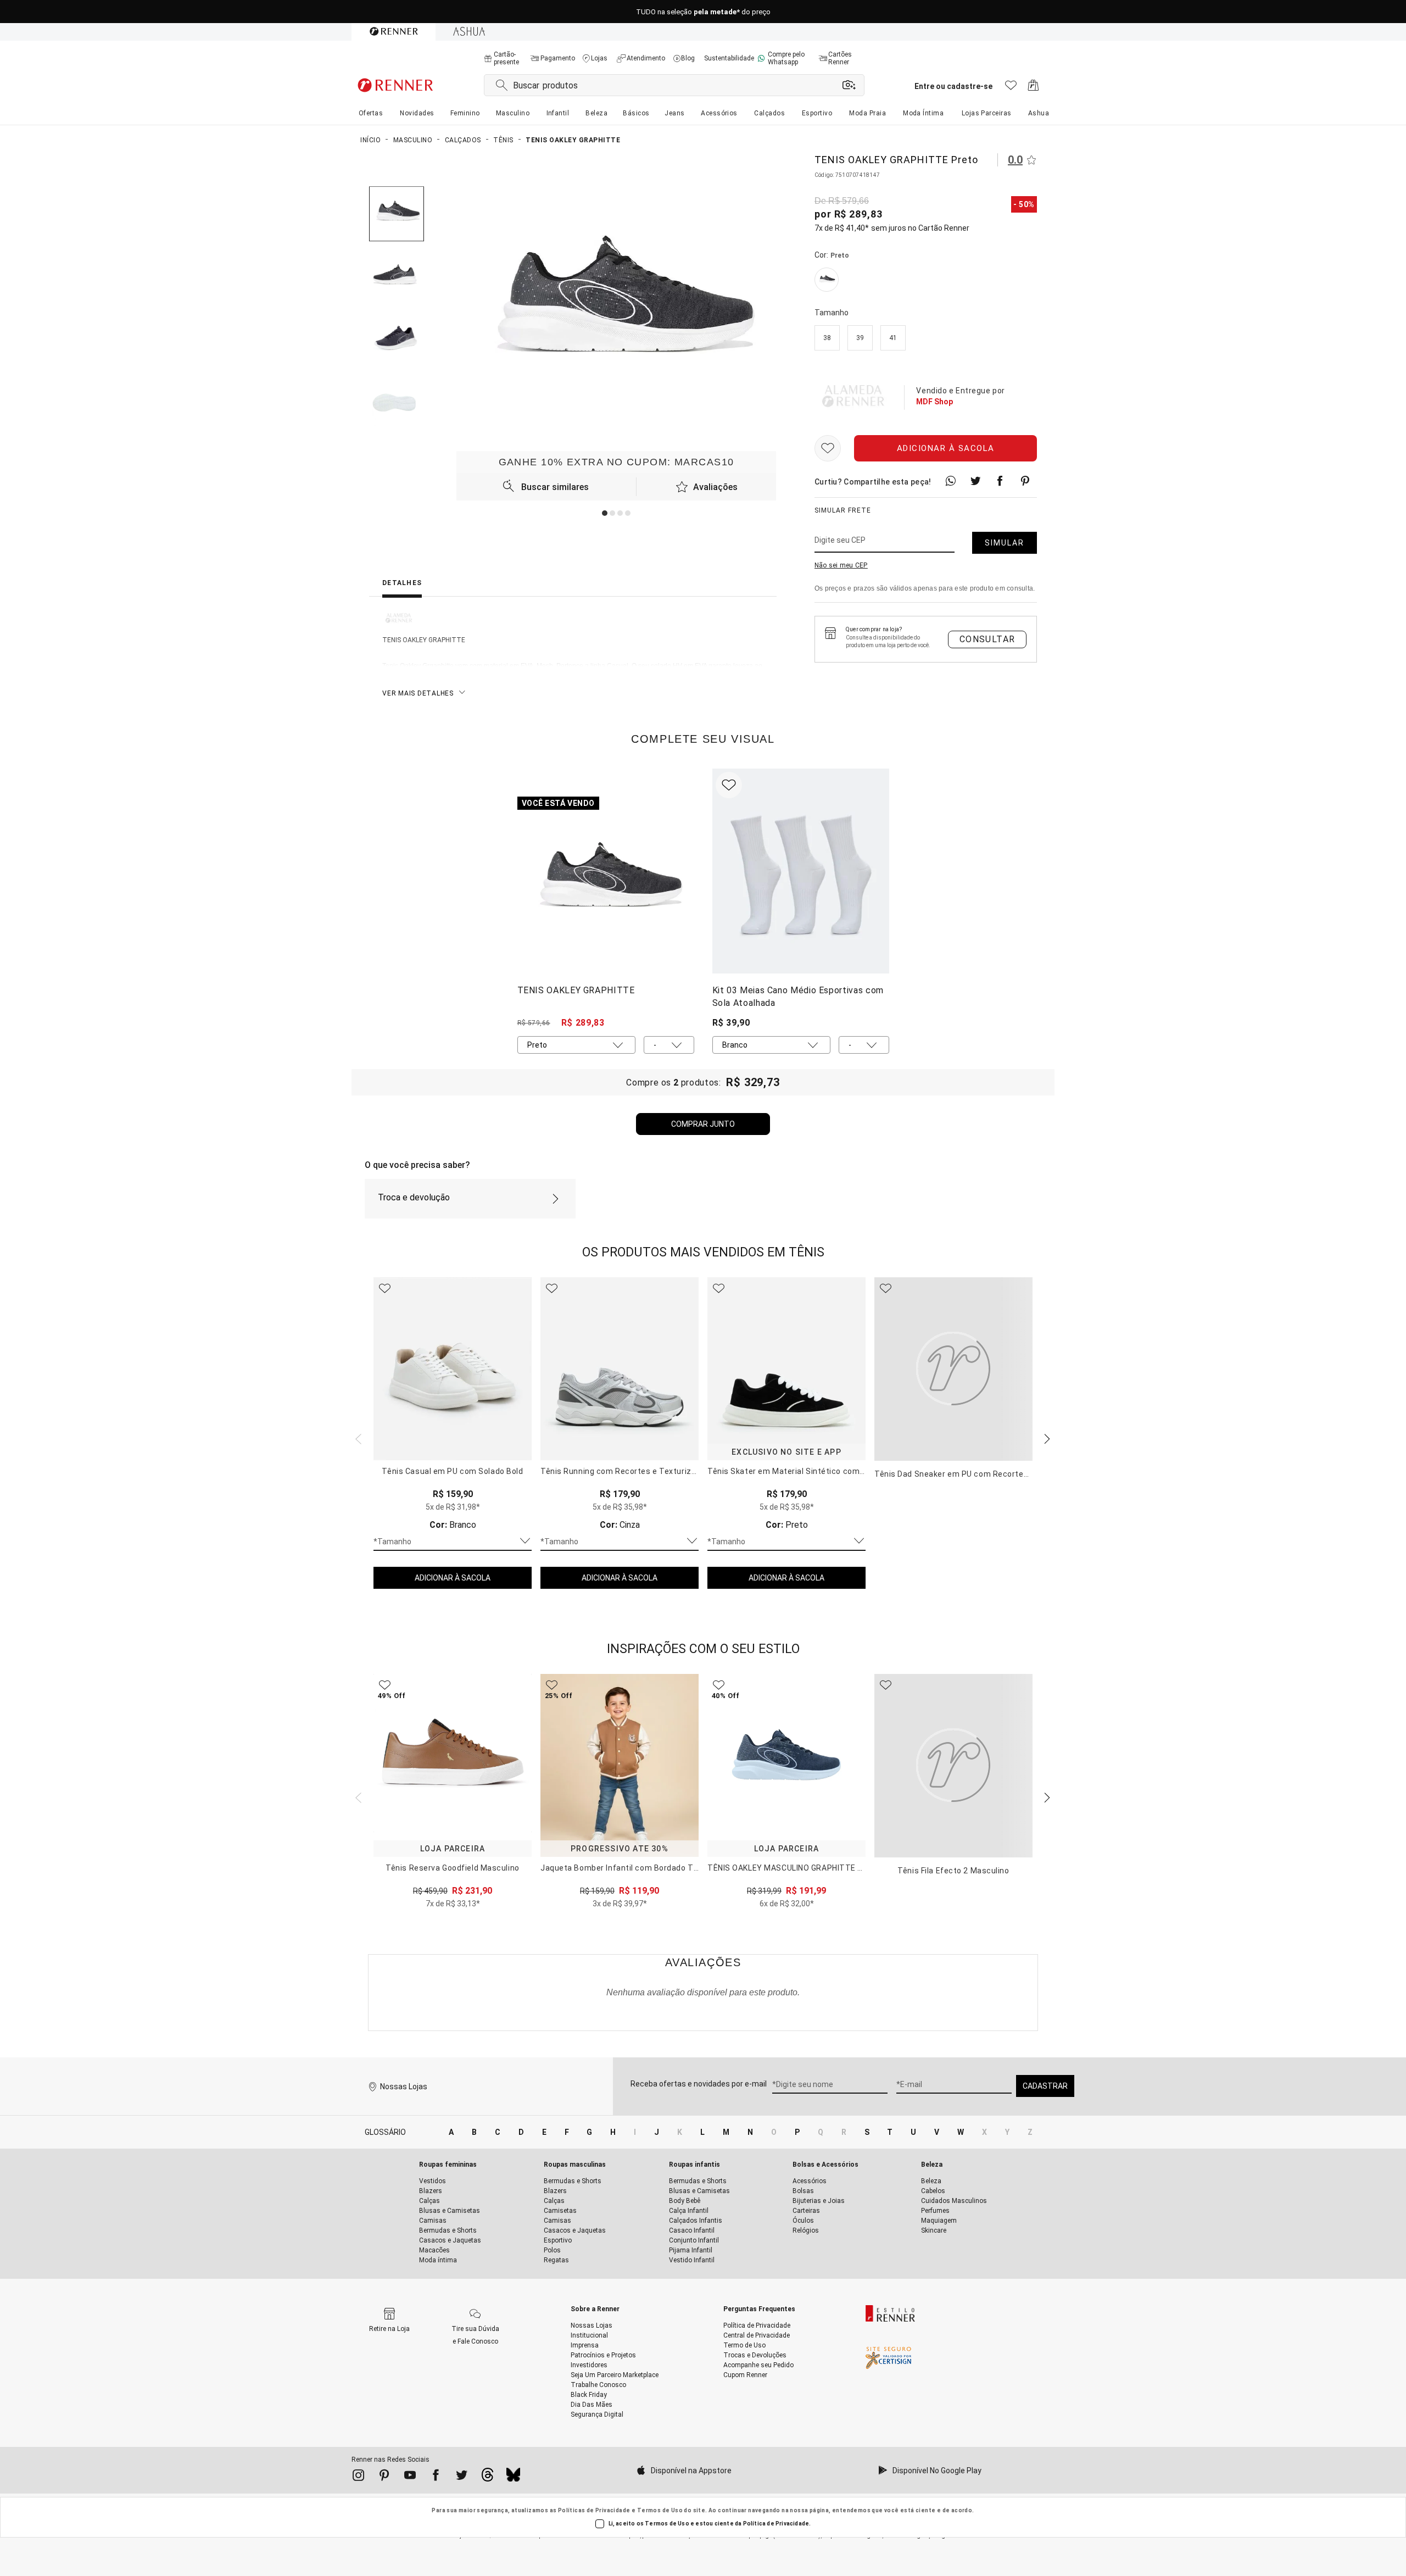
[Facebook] (436, 2477)
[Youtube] (410, 2477)
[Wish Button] (828, 448)
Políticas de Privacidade (594, 2510)
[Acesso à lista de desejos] (1011, 88)
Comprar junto (703, 1124)
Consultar (987, 639)
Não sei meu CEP (841, 565)
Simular (1005, 543)
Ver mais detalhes (418, 693)
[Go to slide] (605, 513)
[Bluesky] (513, 2478)
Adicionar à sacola (946, 448)
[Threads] (487, 2478)
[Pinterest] (384, 2477)
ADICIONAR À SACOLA (453, 1578)
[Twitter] (462, 2477)
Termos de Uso (660, 2510)
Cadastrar (1045, 2086)
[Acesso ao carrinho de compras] (1033, 88)
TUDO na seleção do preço (703, 12)
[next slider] (357, 1438)
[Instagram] (358, 2477)
